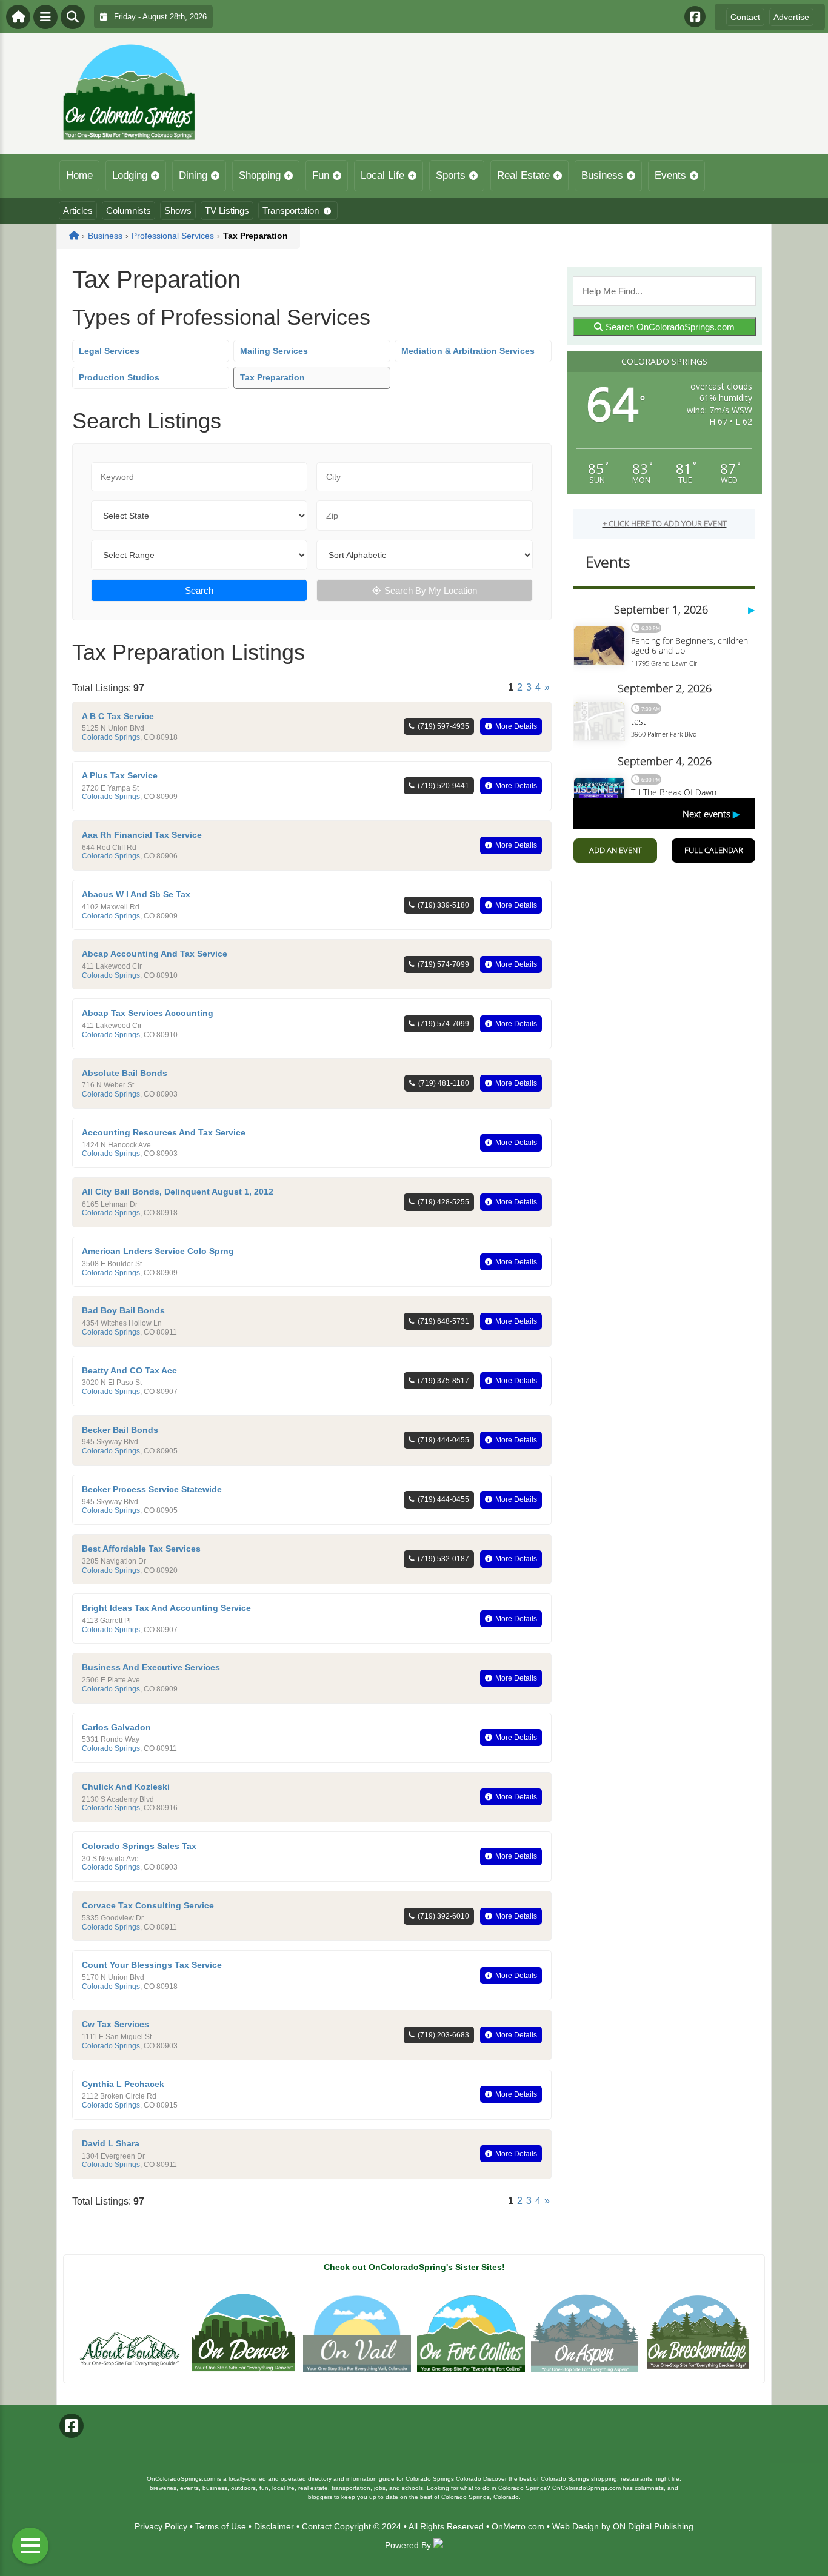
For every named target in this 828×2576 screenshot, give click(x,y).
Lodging (130, 175)
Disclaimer (274, 2526)
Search (199, 590)
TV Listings (227, 211)
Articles (78, 211)
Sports (451, 175)
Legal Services (109, 351)
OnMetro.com (518, 2526)
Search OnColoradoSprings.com (669, 327)
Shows (178, 211)
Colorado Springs (111, 737)
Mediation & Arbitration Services (468, 351)
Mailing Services (274, 351)
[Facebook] (695, 17)
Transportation (291, 211)
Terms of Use (221, 2526)
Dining (193, 175)
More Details (516, 726)
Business (602, 175)
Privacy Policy (161, 2526)
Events (670, 175)
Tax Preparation (272, 377)
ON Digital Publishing (653, 2526)
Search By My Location (431, 590)
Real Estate (523, 175)
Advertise (791, 17)
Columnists (129, 211)
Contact (745, 17)
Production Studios (119, 377)
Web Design (576, 2526)
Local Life (382, 175)
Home (79, 175)
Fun (321, 175)
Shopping (260, 175)
